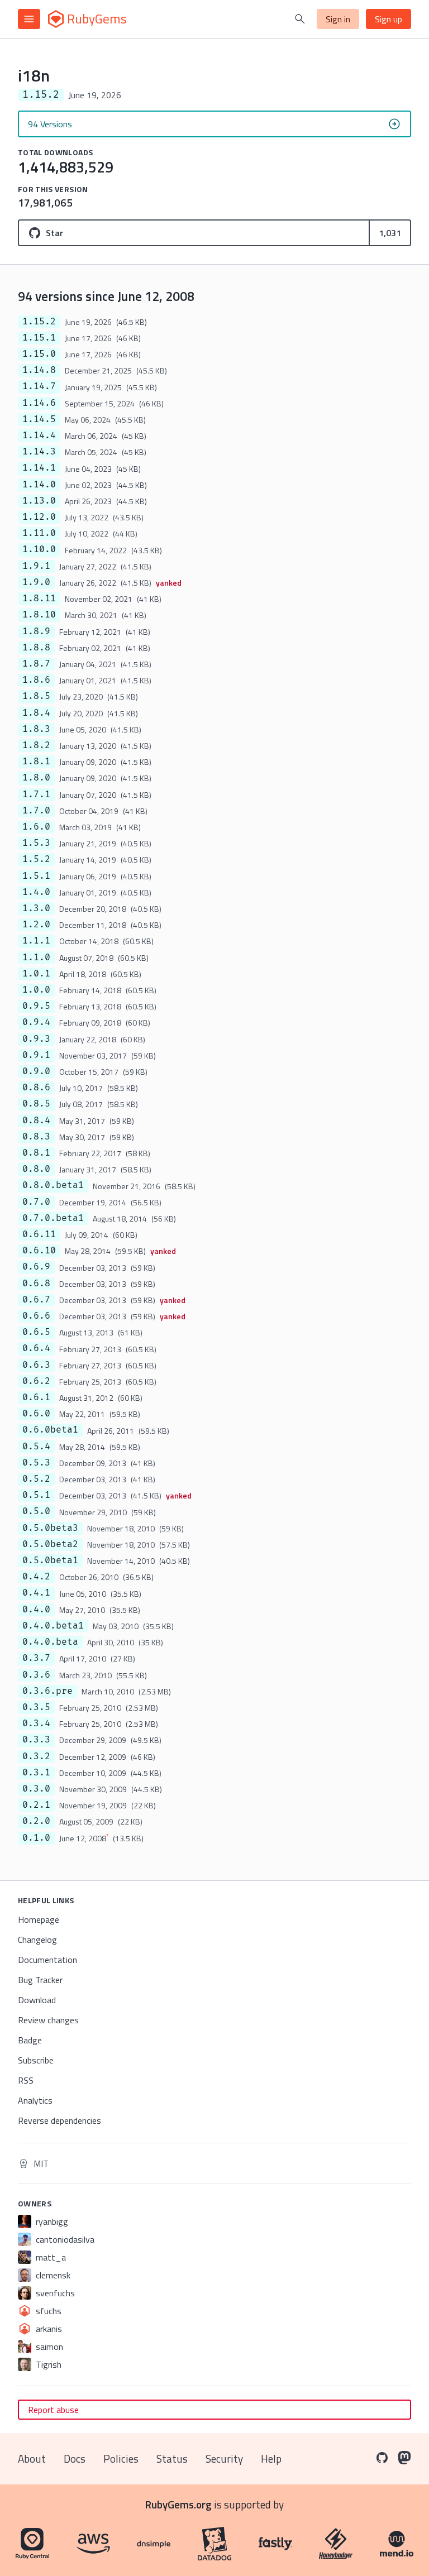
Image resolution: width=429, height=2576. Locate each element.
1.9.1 (36, 566)
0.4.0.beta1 (53, 1626)
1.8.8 (36, 648)
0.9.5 (36, 1006)
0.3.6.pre (47, 1691)
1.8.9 (36, 631)
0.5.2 (36, 1479)
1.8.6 (36, 680)
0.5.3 (36, 1463)
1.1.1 (36, 941)
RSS (26, 2080)
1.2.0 (36, 925)
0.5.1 (36, 1495)
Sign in (338, 19)
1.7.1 (36, 794)
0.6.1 (36, 1397)
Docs (75, 2458)
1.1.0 (36, 957)
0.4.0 (36, 1610)
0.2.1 (36, 1805)
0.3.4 (36, 1723)
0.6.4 (36, 1348)
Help (271, 2458)
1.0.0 (36, 990)
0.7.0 (36, 1202)
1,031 (390, 233)
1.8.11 (39, 598)
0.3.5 (36, 1707)
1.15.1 (39, 338)
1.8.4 (36, 713)
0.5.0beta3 (50, 1528)
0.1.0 (36, 1838)
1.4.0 (36, 892)
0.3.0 (36, 1789)
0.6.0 (36, 1414)
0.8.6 (36, 1088)
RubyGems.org (178, 2504)
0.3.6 (36, 1675)
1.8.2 (36, 745)
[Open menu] (29, 19)
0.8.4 (36, 1121)
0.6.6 (36, 1316)
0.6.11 (39, 1234)
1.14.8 (39, 370)
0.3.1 (36, 1773)
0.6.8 (36, 1284)
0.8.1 (36, 1153)
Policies (121, 2458)
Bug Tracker (40, 1980)
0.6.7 (36, 1300)
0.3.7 (36, 1658)
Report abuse (53, 2410)
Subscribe (36, 2060)
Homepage (39, 1919)
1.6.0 (36, 827)
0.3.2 (36, 1756)
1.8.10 (39, 615)
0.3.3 (36, 1740)
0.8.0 (36, 1169)
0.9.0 (36, 1071)
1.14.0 (39, 485)
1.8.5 (36, 696)
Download (37, 2000)
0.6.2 (36, 1381)
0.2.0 (36, 1821)
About (32, 2458)
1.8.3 (36, 729)
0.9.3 (36, 1039)
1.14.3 (39, 452)
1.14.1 (39, 468)
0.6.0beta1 (50, 1430)
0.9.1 (36, 1055)
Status (172, 2458)
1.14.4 (39, 435)
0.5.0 (36, 1511)
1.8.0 (36, 778)
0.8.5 (36, 1104)
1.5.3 (36, 843)
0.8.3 (36, 1137)
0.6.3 (36, 1365)
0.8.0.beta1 (53, 1185)
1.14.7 (39, 386)
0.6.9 (36, 1267)
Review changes (48, 2020)
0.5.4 (36, 1447)
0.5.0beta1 (50, 1560)
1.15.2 (39, 322)
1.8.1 (36, 762)
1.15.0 (39, 354)
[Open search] (300, 19)
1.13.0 (39, 501)
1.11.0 (39, 533)
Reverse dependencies (59, 2120)
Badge (30, 2040)
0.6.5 (36, 1332)
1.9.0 (36, 582)
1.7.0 (36, 811)
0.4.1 (36, 1593)
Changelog (37, 1940)
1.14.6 (39, 403)
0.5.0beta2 (50, 1544)
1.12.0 (39, 517)
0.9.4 (36, 1022)
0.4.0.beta (50, 1642)
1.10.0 (39, 549)
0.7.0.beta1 (53, 1218)
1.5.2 (36, 859)
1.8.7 (36, 664)
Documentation (47, 1960)
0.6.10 (39, 1251)
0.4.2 (36, 1577)
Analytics (35, 2100)
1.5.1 (36, 876)
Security (224, 2458)
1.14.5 (39, 419)
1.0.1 (36, 974)
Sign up (389, 19)
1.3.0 (36, 908)
